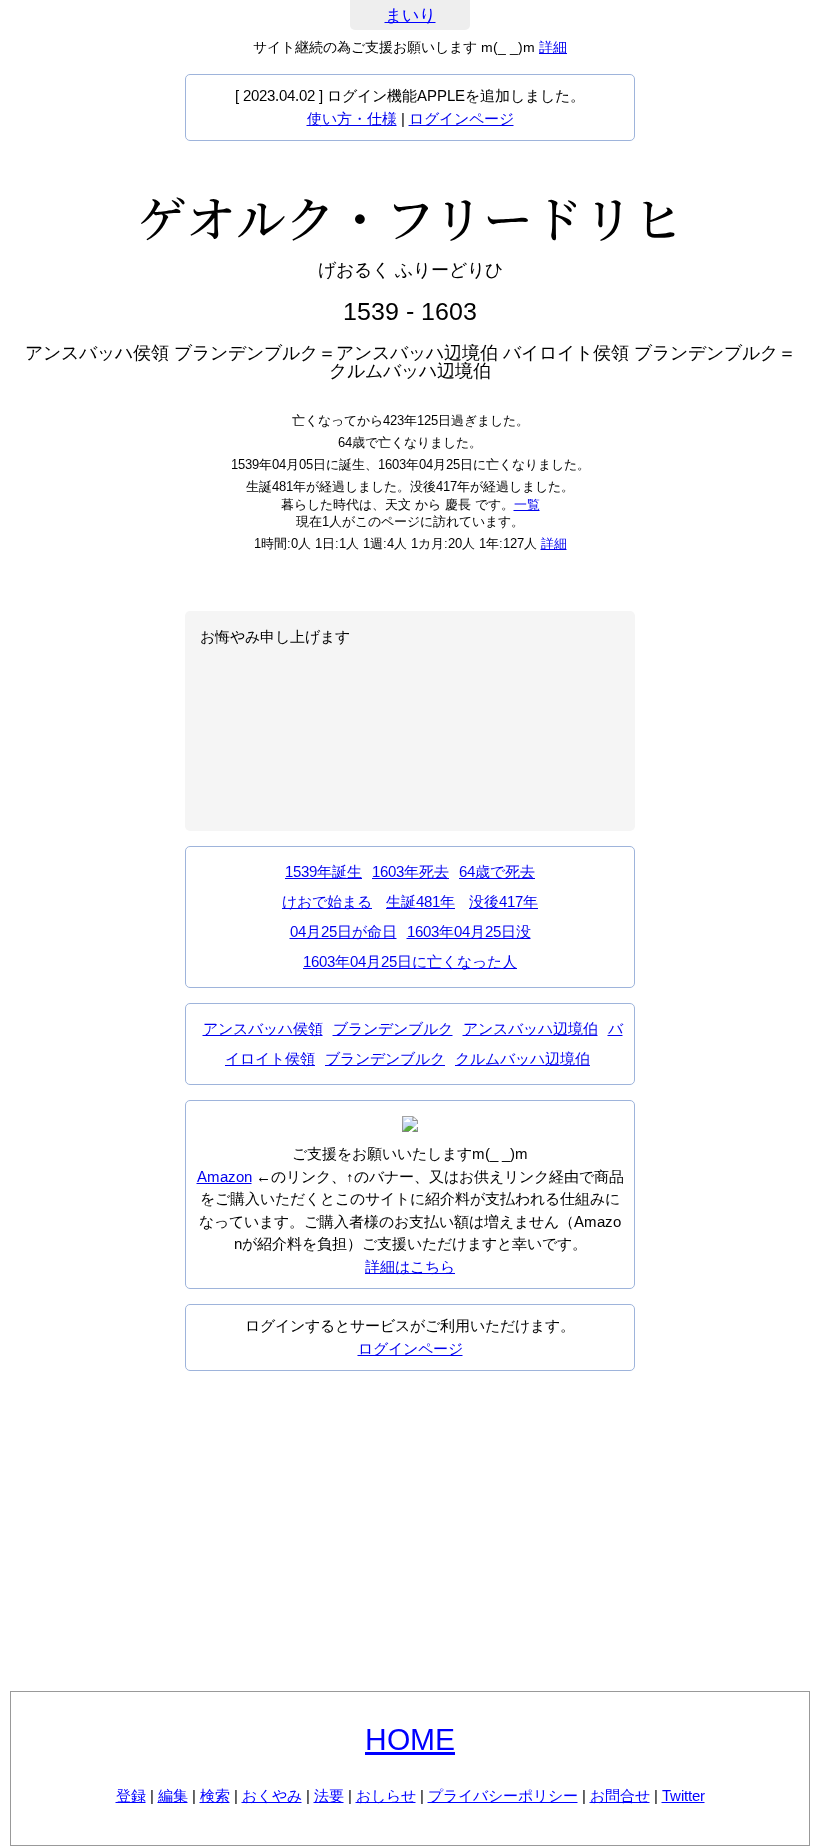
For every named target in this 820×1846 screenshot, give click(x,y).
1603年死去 (410, 871)
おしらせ (386, 1795)
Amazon (224, 1176)
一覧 (527, 504)
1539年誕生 (323, 871)
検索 (215, 1795)
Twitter (683, 1795)
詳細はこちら (410, 1266)
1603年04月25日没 (469, 931)
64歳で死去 (497, 871)
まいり (410, 15)
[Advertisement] (410, 1531)
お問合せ (620, 1795)
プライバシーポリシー (503, 1795)
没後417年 (503, 901)
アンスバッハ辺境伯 (530, 1028)
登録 (131, 1795)
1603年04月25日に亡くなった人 (410, 961)
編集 (173, 1795)
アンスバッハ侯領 (263, 1028)
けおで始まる (327, 901)
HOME (410, 1739)
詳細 (553, 47)
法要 (329, 1795)
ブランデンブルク (393, 1028)
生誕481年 (420, 901)
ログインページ (461, 118)
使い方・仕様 (352, 118)
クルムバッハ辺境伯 (522, 1058)
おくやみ (272, 1795)
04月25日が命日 (343, 931)
